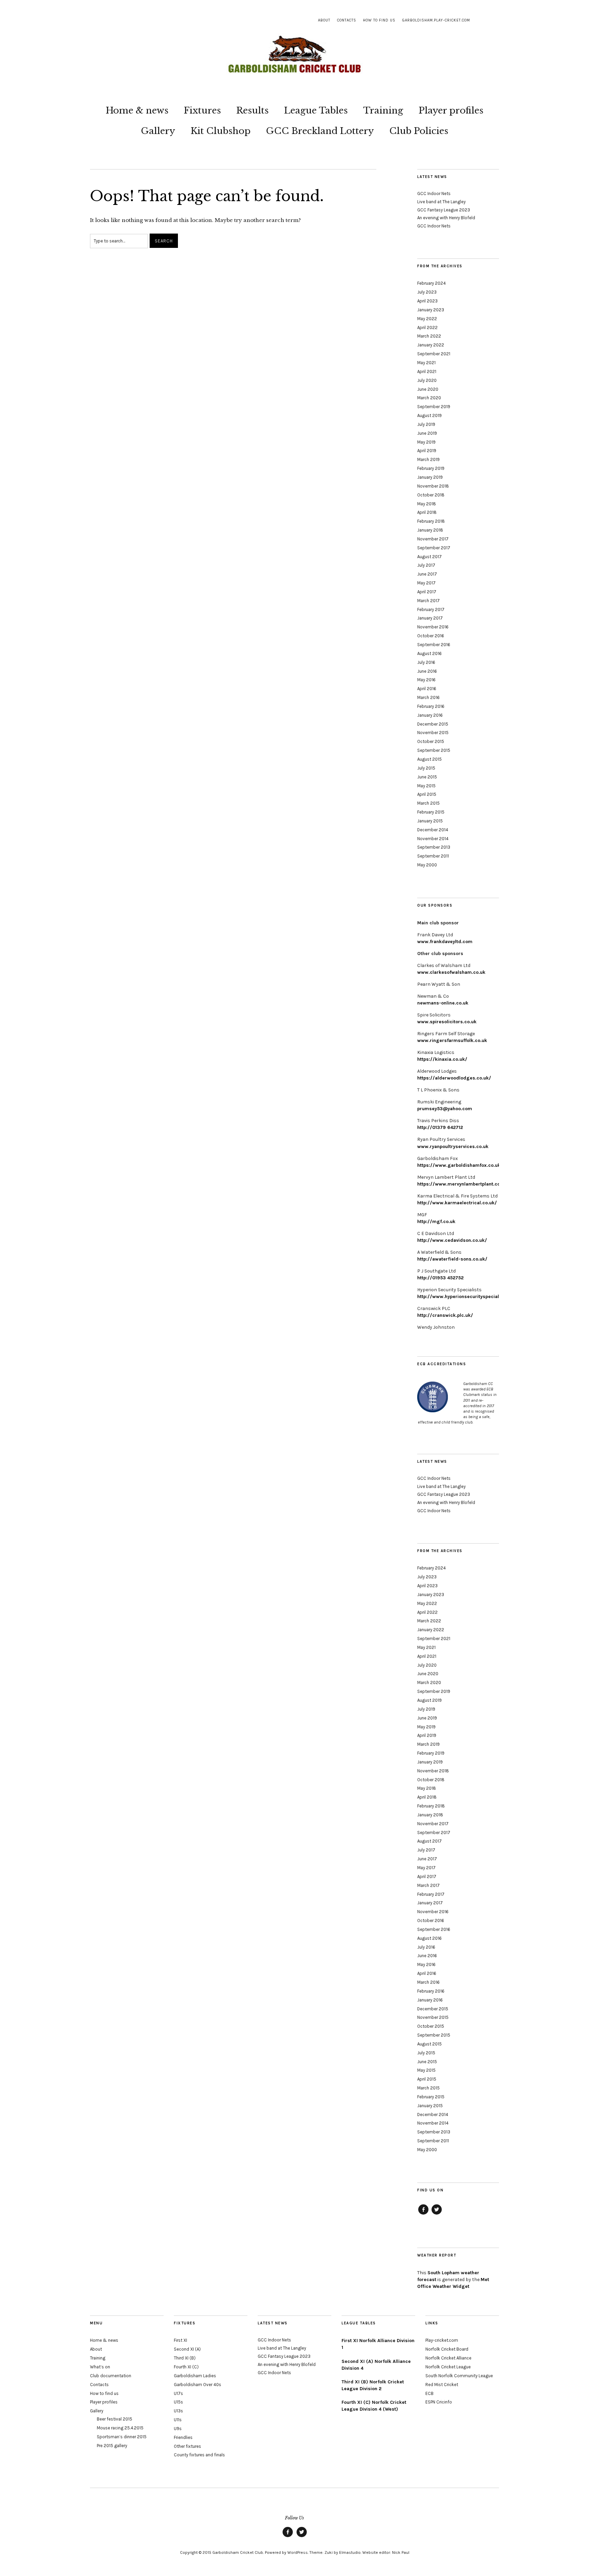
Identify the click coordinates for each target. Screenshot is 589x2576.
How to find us (379, 20)
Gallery (158, 131)
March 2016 (428, 697)
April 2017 (427, 592)
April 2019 (427, 451)
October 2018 (431, 495)
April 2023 (427, 301)
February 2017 (431, 609)
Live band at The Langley (441, 202)
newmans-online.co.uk (443, 1003)
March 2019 (428, 459)
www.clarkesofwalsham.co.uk (451, 972)
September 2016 (434, 645)
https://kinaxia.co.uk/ (442, 1059)
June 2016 (427, 671)
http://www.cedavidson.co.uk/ (452, 1240)
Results (252, 110)
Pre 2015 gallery (112, 2446)
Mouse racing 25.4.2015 (120, 2428)
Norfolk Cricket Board (447, 2349)
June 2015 (427, 777)
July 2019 (426, 424)
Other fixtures (187, 2446)
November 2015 (433, 733)
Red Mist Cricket (442, 2385)
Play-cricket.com (442, 2340)
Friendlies (183, 2437)
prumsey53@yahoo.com (445, 1109)
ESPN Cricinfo (439, 2402)
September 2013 (434, 847)
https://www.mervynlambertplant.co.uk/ (463, 1184)
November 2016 (433, 627)
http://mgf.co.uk (436, 1222)
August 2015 (429, 759)
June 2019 (427, 433)
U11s (178, 2420)
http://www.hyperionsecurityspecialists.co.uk (469, 1297)
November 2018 (433, 486)
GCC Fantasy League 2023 (444, 210)
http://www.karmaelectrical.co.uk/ (457, 1203)
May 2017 (426, 583)
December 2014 (433, 830)
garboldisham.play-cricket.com (436, 20)
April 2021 (427, 371)
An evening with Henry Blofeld (446, 218)
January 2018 (430, 530)
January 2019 (430, 477)
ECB (429, 2393)
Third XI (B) (185, 2358)
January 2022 (431, 345)
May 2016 (426, 680)
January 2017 (430, 618)
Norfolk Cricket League (448, 2367)
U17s (178, 2393)
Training (383, 110)
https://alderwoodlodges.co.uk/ (454, 1078)
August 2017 (429, 557)
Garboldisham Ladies (195, 2376)
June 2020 (428, 389)
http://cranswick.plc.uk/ (445, 1315)
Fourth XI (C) (186, 2367)
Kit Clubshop (221, 131)
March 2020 (429, 398)
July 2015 (426, 768)
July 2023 (427, 292)
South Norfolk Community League (459, 2376)
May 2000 (427, 865)
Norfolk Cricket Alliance (448, 2358)
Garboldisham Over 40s (198, 2385)
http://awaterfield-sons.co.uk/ (452, 1259)
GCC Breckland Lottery (320, 131)
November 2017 (433, 539)
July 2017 (426, 565)
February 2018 (431, 521)
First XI (180, 2340)
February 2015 (431, 812)
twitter (437, 2214)
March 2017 (428, 601)
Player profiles (451, 110)
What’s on (100, 2367)
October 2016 (431, 636)
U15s (178, 2402)
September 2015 (434, 750)
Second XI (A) (187, 2349)
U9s (178, 2429)
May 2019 (426, 442)
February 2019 (431, 468)
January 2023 (431, 310)
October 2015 (431, 741)
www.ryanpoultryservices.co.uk (453, 1146)
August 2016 (429, 653)
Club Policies (419, 131)
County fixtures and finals (199, 2455)
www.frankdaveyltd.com (445, 942)
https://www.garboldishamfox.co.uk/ (460, 1165)
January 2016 (430, 715)
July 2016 (426, 662)
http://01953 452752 (440, 1278)
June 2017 (427, 574)
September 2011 (433, 856)
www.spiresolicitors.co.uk (447, 1022)
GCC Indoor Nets (434, 193)
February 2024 (432, 283)
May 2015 (426, 786)
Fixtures (202, 110)
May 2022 (427, 319)
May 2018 (427, 504)
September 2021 (434, 354)
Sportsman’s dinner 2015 (122, 2437)
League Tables (316, 110)
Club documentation (111, 2376)
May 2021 (426, 363)
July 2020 (427, 380)
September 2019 (434, 407)
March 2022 (429, 336)
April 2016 (427, 689)
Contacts (347, 20)
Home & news (137, 110)
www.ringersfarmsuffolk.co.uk (452, 1040)
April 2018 (427, 512)
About (324, 20)
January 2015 (430, 821)
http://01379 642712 (440, 1127)
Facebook (423, 2214)
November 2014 (433, 839)
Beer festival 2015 (115, 2419)
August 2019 (429, 415)
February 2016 (431, 706)
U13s (178, 2411)
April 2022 (427, 327)
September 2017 (434, 548)
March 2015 (428, 803)
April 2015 (427, 794)
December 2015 (433, 724)
